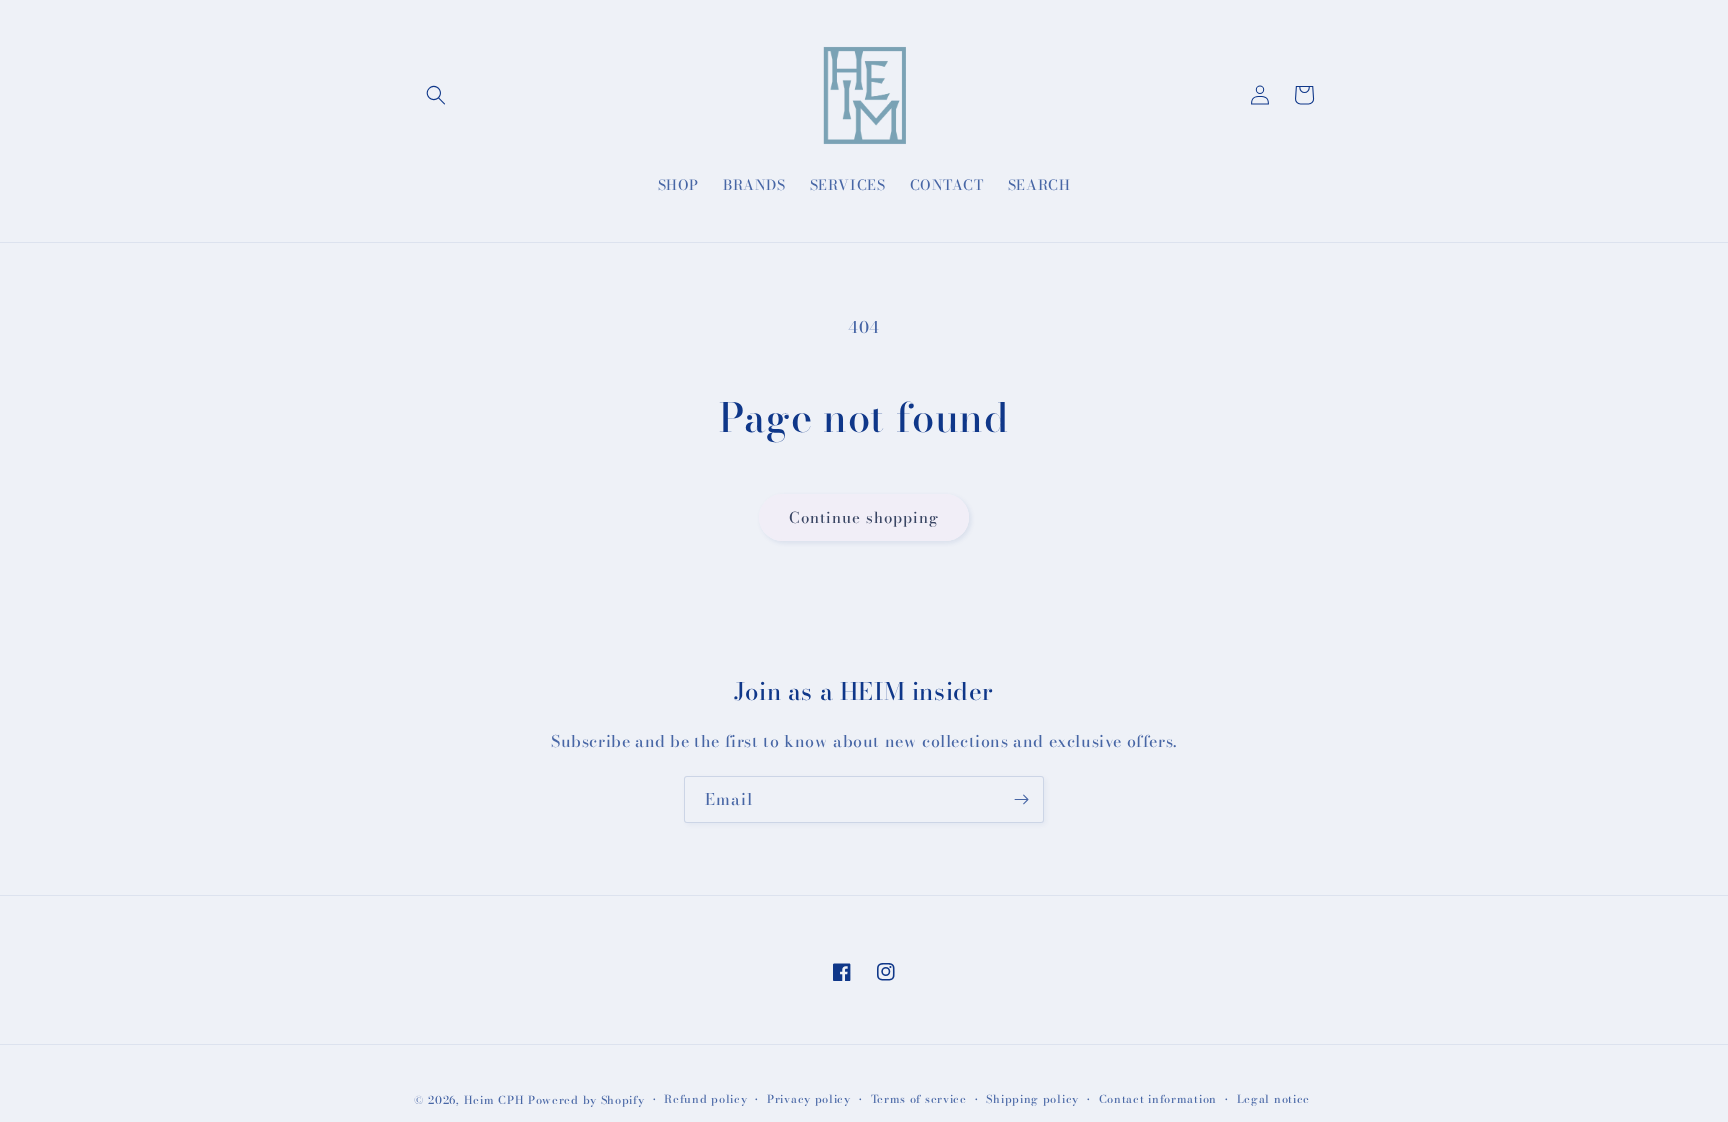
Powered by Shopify (586, 1100)
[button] (436, 95)
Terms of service (919, 1099)
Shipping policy (1032, 1099)
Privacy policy (809, 1099)
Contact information (1158, 1099)
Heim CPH (494, 1100)
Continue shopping (864, 517)
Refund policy (705, 1099)
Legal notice (1273, 1099)
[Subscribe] (1021, 799)
